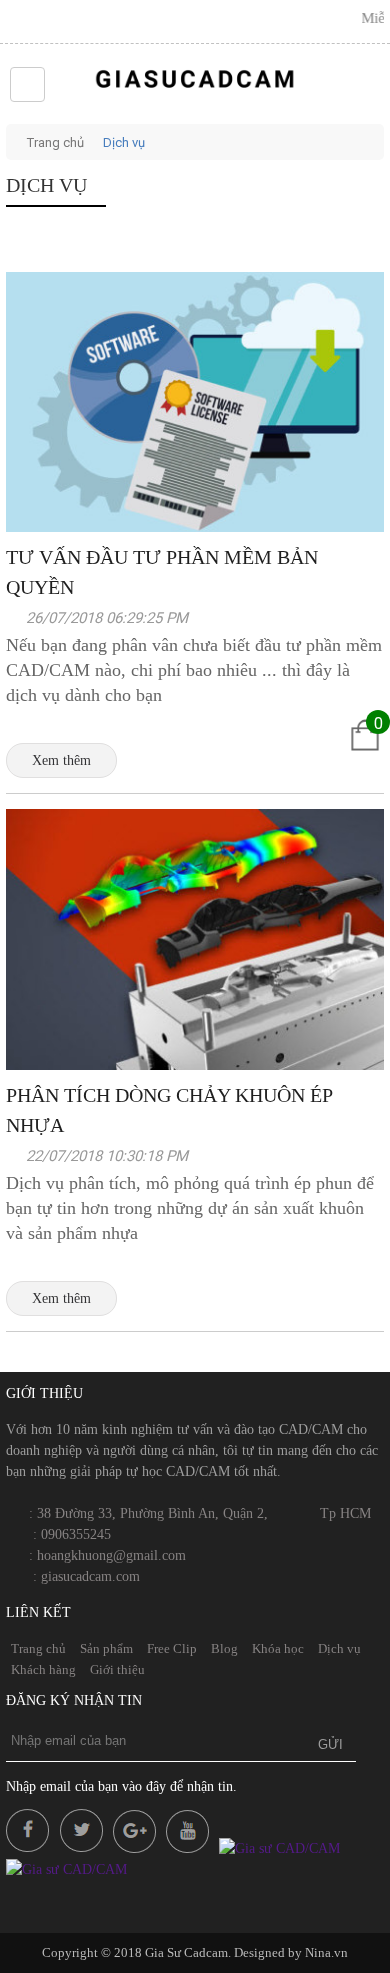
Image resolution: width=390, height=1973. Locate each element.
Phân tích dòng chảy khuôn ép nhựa (169, 1110)
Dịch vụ (124, 142)
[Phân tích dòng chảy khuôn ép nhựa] (195, 1065)
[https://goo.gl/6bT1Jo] (190, 1848)
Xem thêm (61, 760)
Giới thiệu (117, 1669)
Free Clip (172, 1648)
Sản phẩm (106, 1648)
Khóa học (278, 1648)
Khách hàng (43, 1669)
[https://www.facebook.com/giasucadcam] (31, 1848)
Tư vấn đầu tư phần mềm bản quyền (162, 572)
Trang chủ (55, 142)
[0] (365, 754)
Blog (224, 1648)
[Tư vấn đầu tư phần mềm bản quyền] (195, 527)
